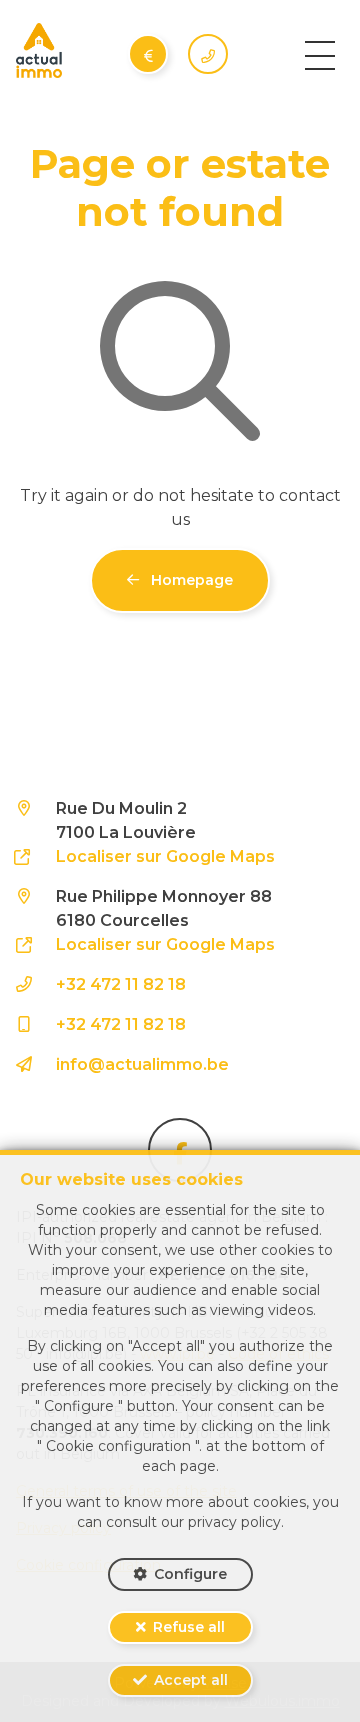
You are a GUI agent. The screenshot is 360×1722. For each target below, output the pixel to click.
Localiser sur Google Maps (165, 856)
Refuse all (189, 1627)
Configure (190, 1574)
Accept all (191, 1680)
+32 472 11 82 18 (121, 984)
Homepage (190, 580)
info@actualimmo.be (142, 1064)
